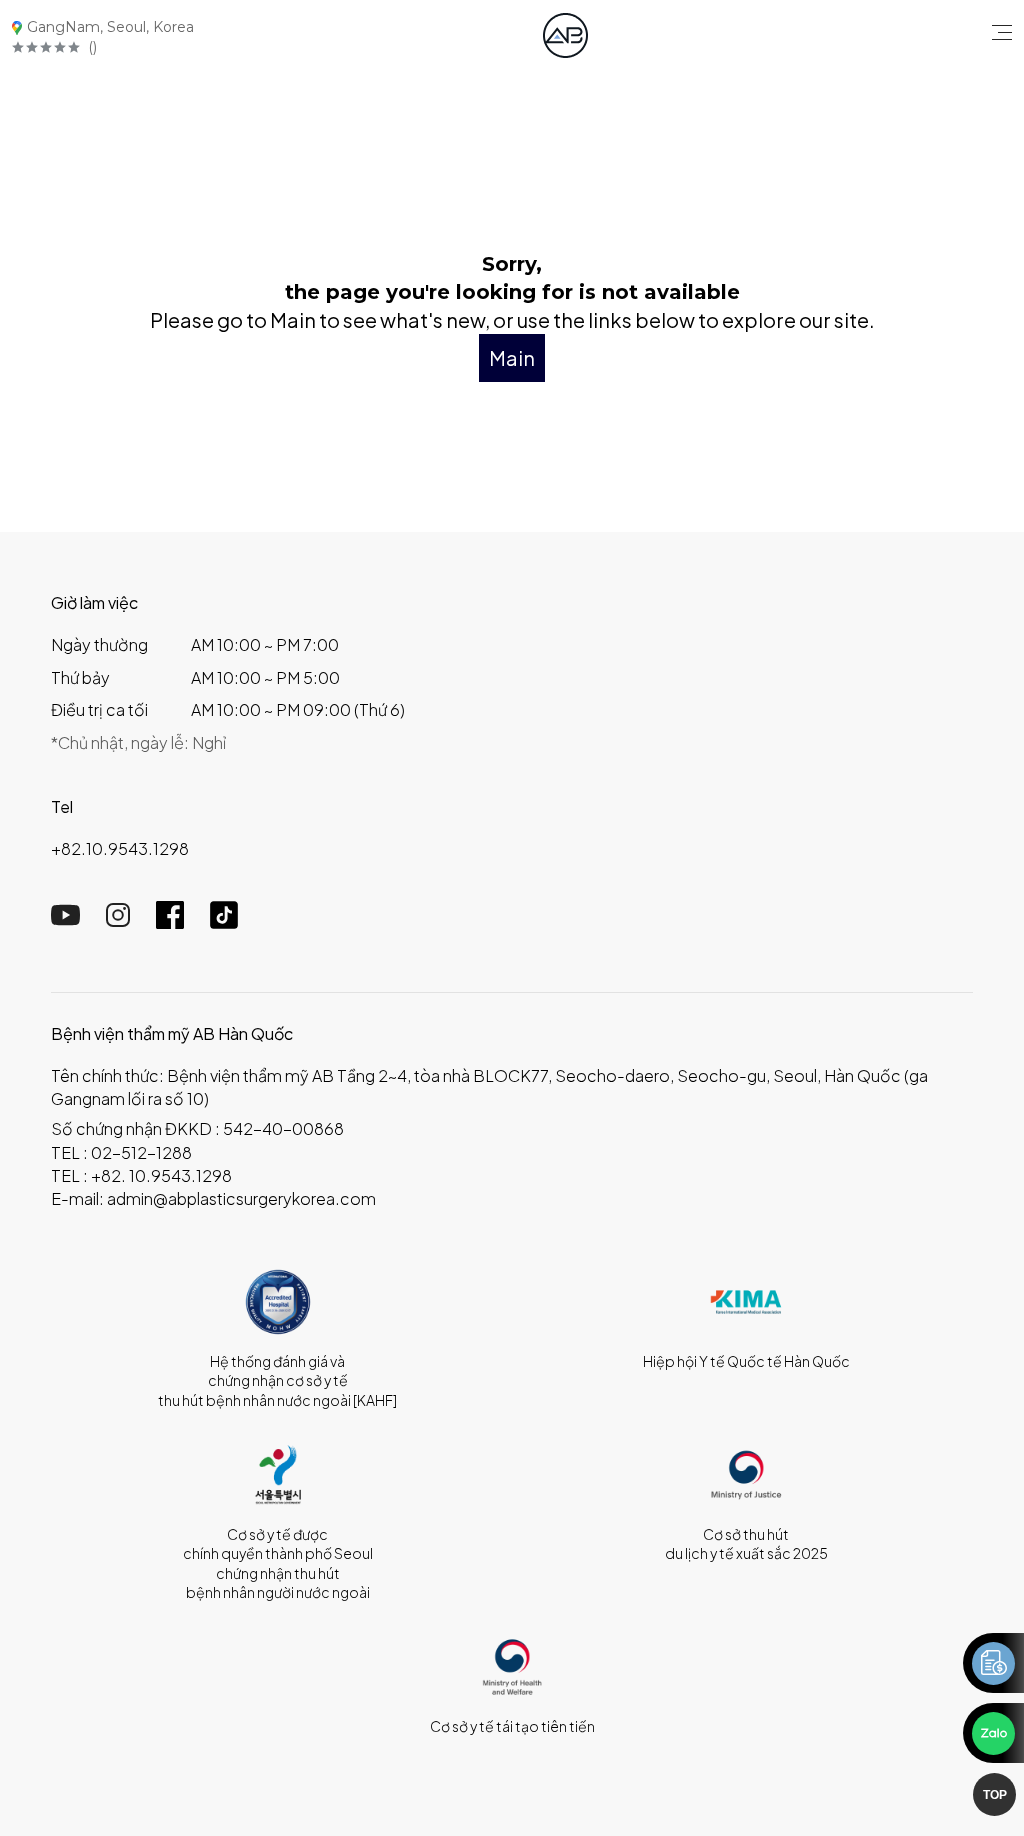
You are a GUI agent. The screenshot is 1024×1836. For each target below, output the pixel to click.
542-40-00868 (283, 1128)
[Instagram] (118, 920)
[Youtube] (65, 920)
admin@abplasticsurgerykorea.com (241, 1198)
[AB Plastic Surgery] (565, 35)
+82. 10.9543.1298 (161, 1175)
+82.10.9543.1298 (120, 848)
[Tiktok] (224, 922)
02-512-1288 (141, 1152)
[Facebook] (170, 922)
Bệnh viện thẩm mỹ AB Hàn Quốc (172, 1033)
